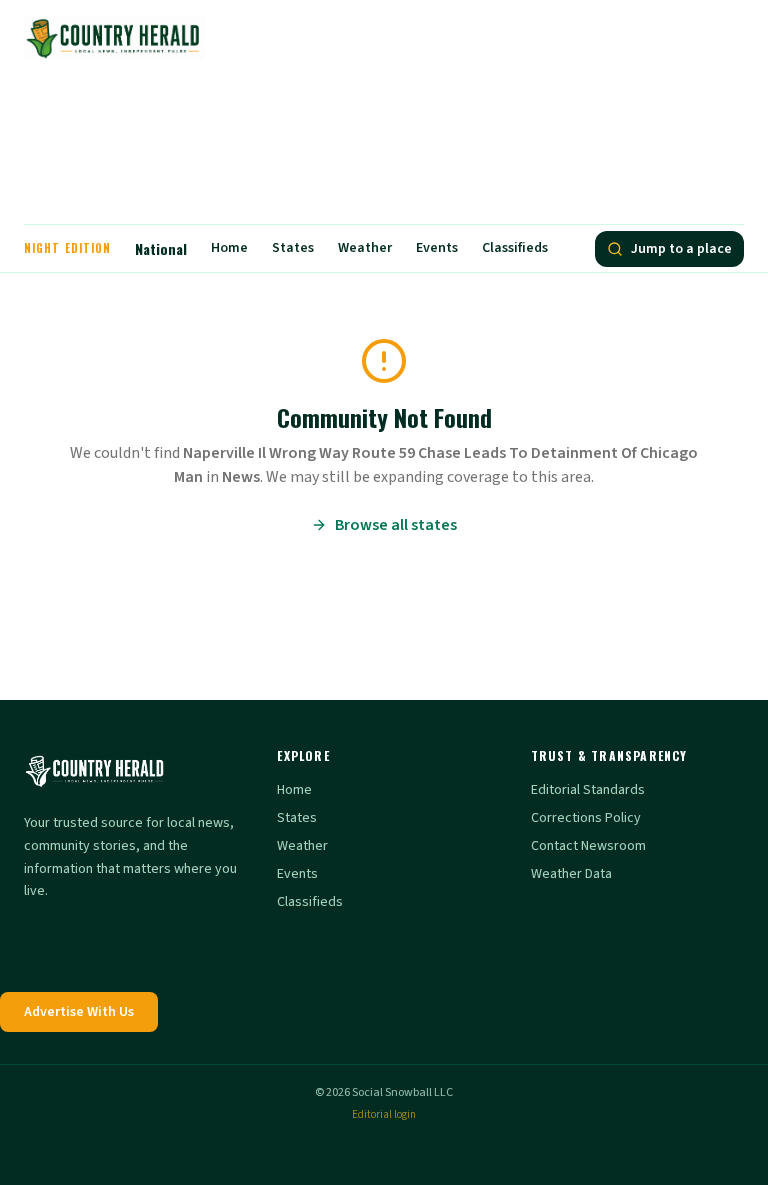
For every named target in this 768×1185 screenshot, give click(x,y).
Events (437, 248)
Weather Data (571, 874)
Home (229, 248)
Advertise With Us (79, 1012)
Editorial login (384, 1114)
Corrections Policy (586, 818)
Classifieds (515, 248)
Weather (365, 248)
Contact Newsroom (588, 846)
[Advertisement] (384, 150)
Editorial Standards (588, 790)
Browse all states (396, 525)
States (293, 248)
